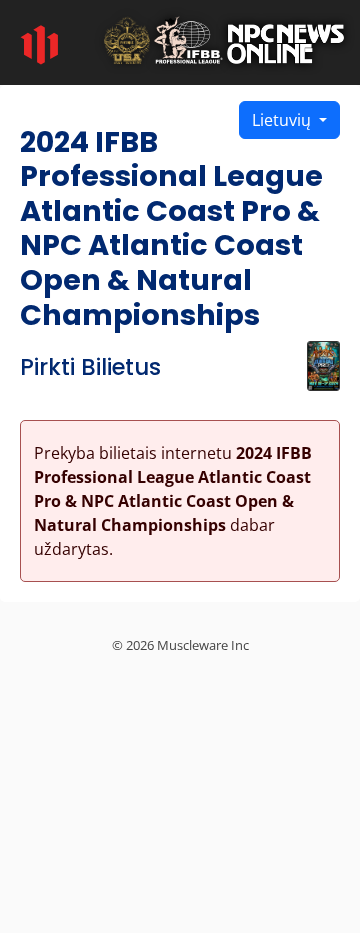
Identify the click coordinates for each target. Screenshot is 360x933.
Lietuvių (283, 120)
